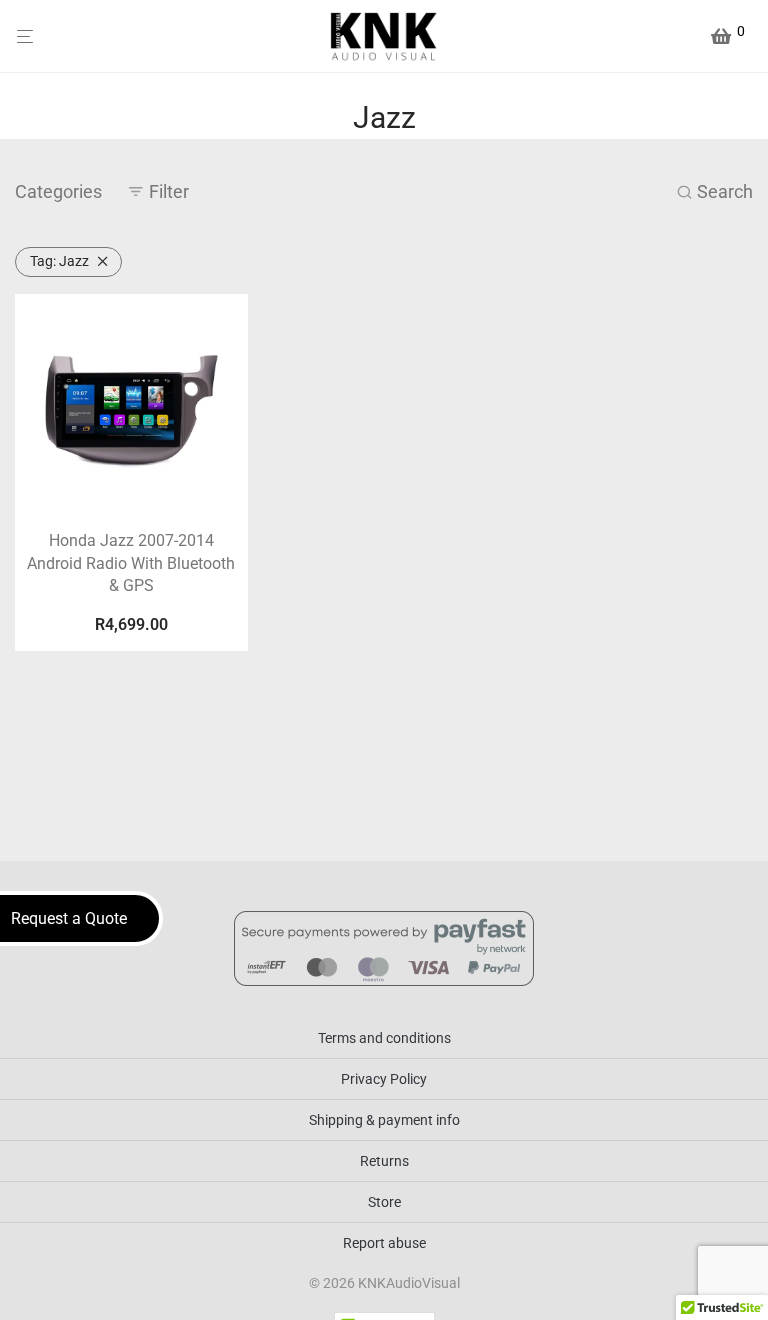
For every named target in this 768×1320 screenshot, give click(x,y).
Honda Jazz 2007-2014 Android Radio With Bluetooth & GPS (131, 563)
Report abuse (384, 1243)
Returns (384, 1161)
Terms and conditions (384, 1038)
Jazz (59, 261)
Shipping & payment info (384, 1120)
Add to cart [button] (131, 627)
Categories (58, 191)
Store (384, 1202)
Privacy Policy (384, 1079)
